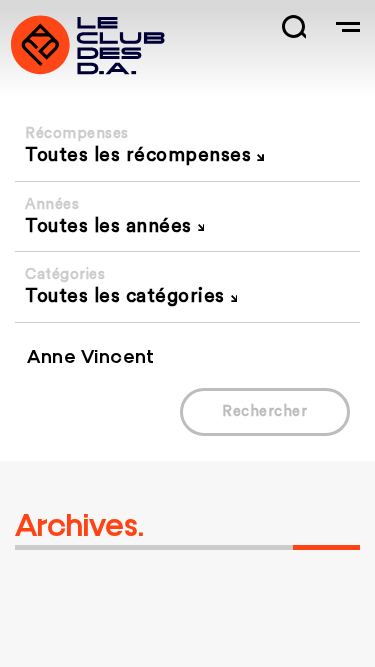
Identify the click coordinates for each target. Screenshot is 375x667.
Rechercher (264, 411)
